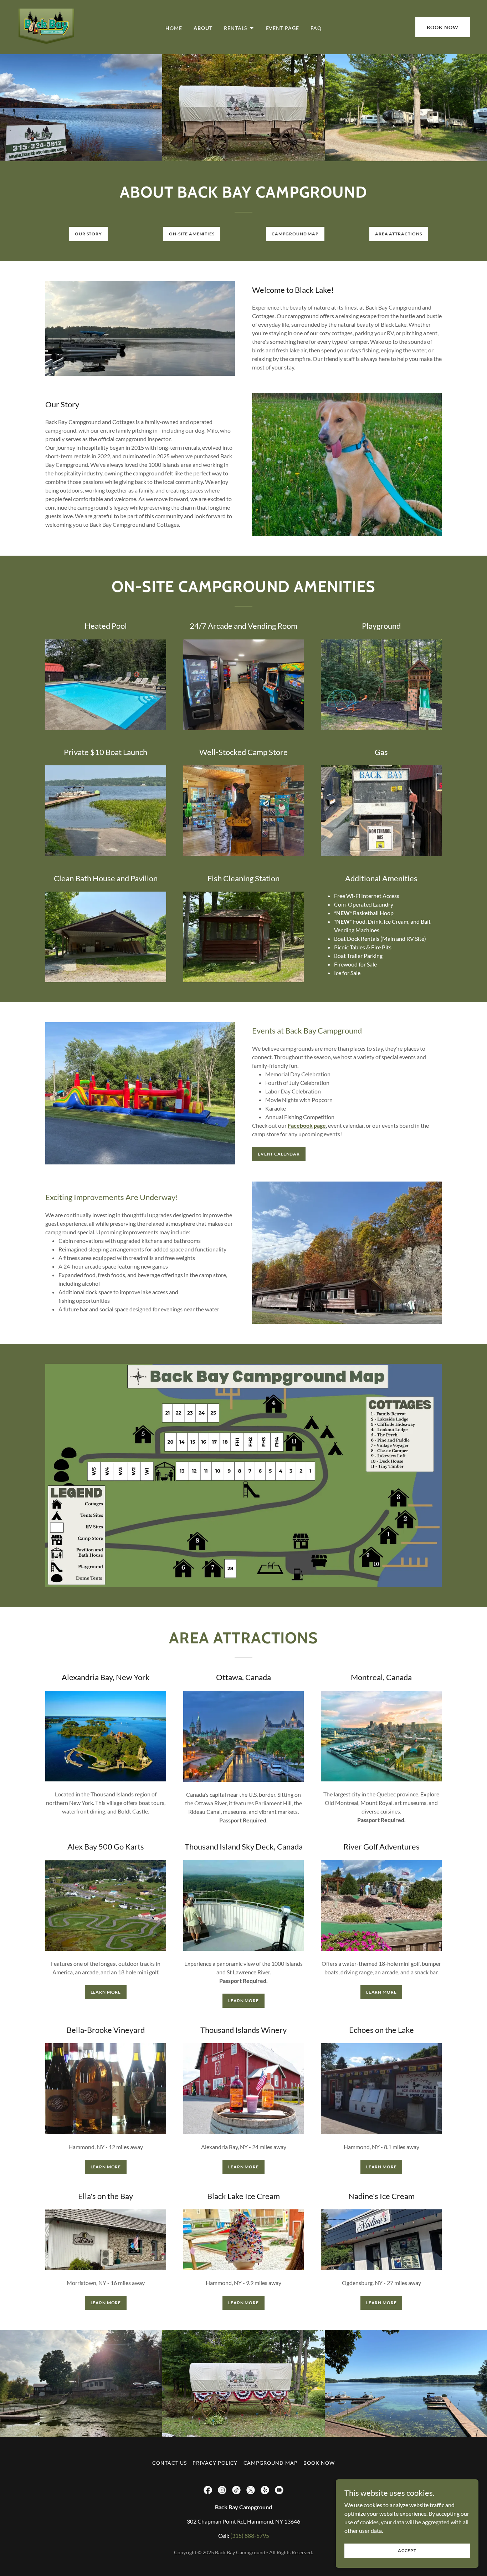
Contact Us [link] (170, 2463)
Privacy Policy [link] (215, 2463)
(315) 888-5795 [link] (250, 2536)
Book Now (443, 27)
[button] (239, 28)
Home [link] (174, 28)
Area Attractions (399, 234)
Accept (407, 2551)
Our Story (88, 234)
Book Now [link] (319, 2463)
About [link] (203, 28)
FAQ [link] (316, 28)
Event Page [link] (283, 28)
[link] (47, 26)
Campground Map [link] (271, 2463)
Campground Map (295, 234)
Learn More (106, 1992)
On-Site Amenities (192, 234)
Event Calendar (279, 1154)
